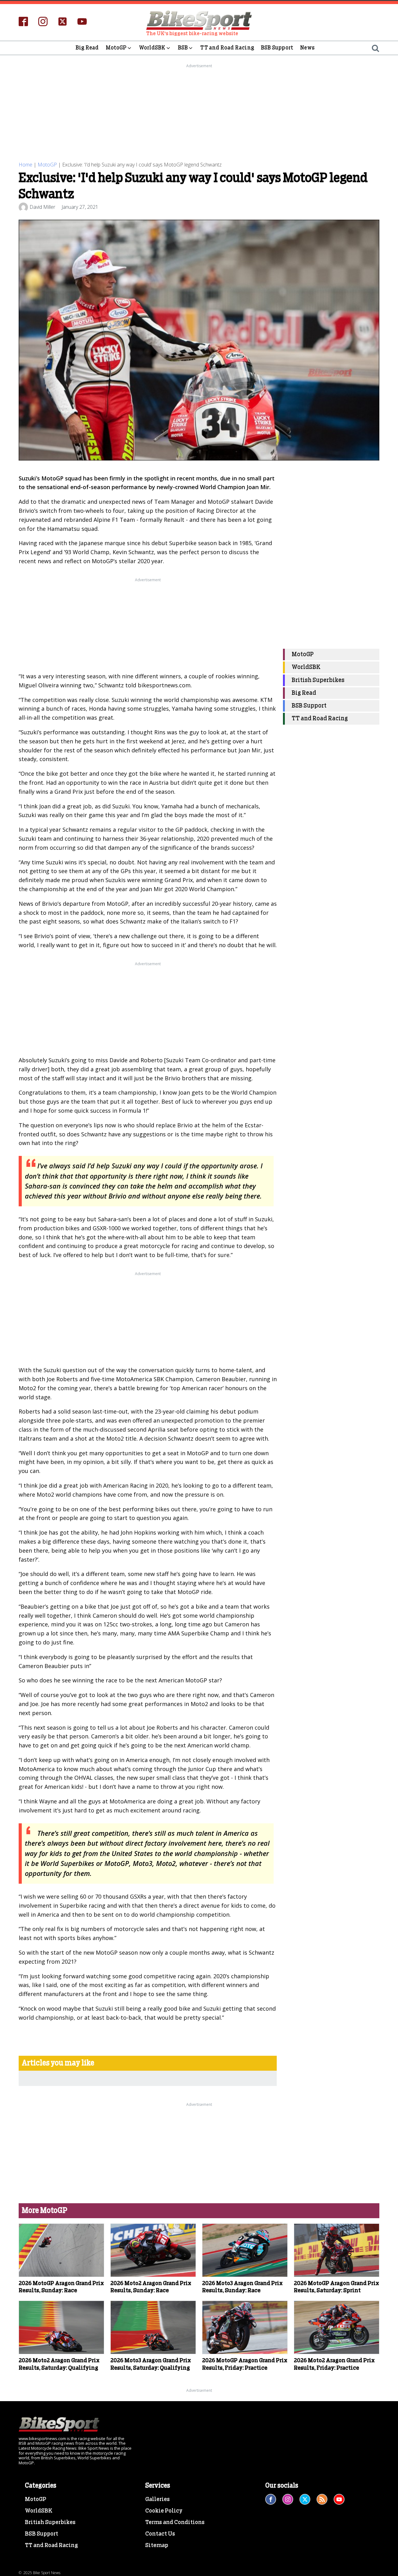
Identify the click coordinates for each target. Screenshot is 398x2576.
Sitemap (157, 2546)
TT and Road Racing (227, 48)
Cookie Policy (164, 2511)
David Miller (42, 207)
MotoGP (116, 48)
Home (25, 165)
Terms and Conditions (175, 2522)
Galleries (157, 2499)
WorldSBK (152, 48)
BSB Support (277, 48)
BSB (183, 48)
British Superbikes (318, 680)
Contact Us (160, 2534)
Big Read (87, 48)
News (307, 48)
